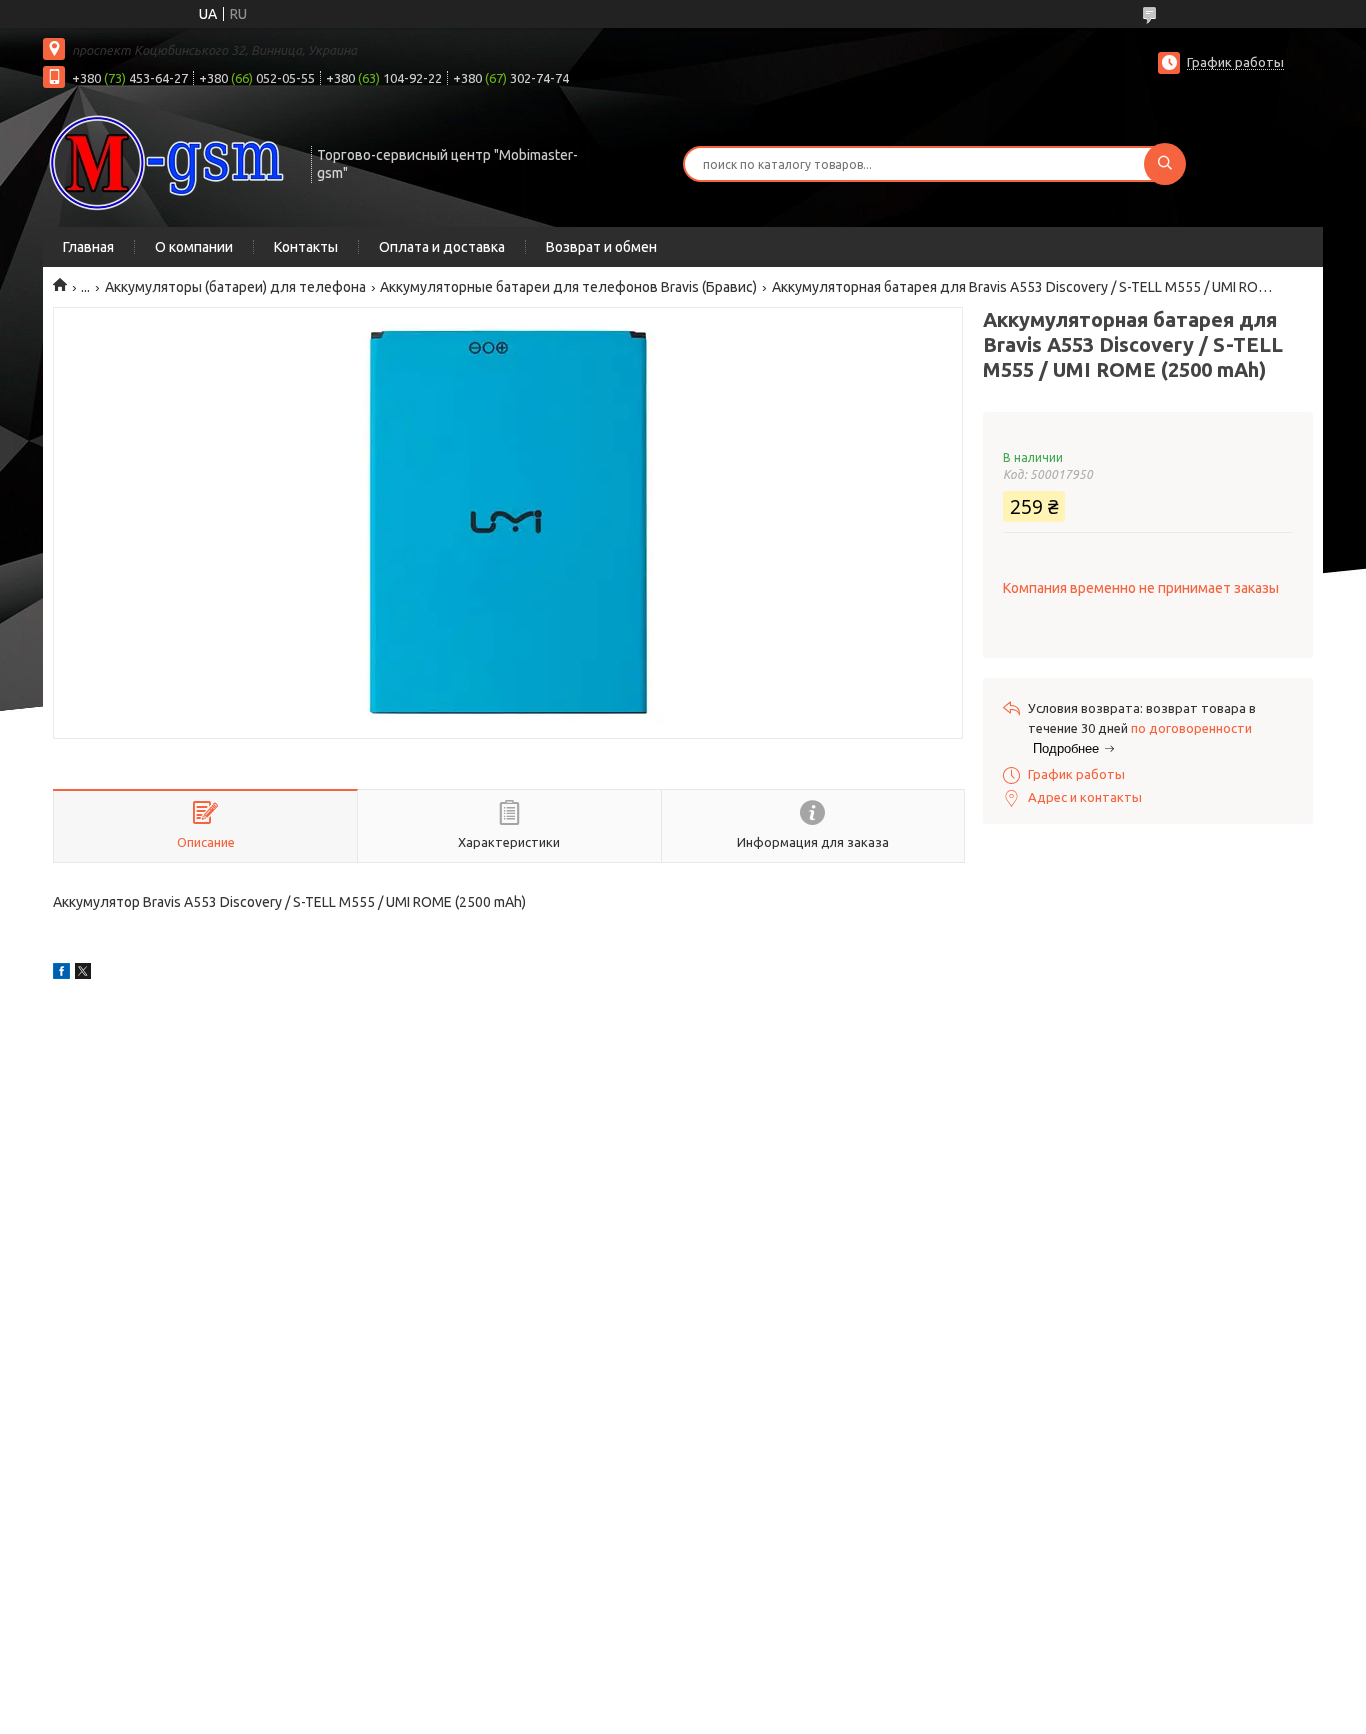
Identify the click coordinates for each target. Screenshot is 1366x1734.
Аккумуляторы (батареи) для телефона (235, 287)
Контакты (306, 247)
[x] (83, 974)
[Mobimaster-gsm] (168, 162)
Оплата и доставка (442, 247)
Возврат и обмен (601, 247)
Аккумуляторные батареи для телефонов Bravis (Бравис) (568, 287)
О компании (194, 247)
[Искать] (1165, 164)
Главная (88, 247)
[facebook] (61, 974)
